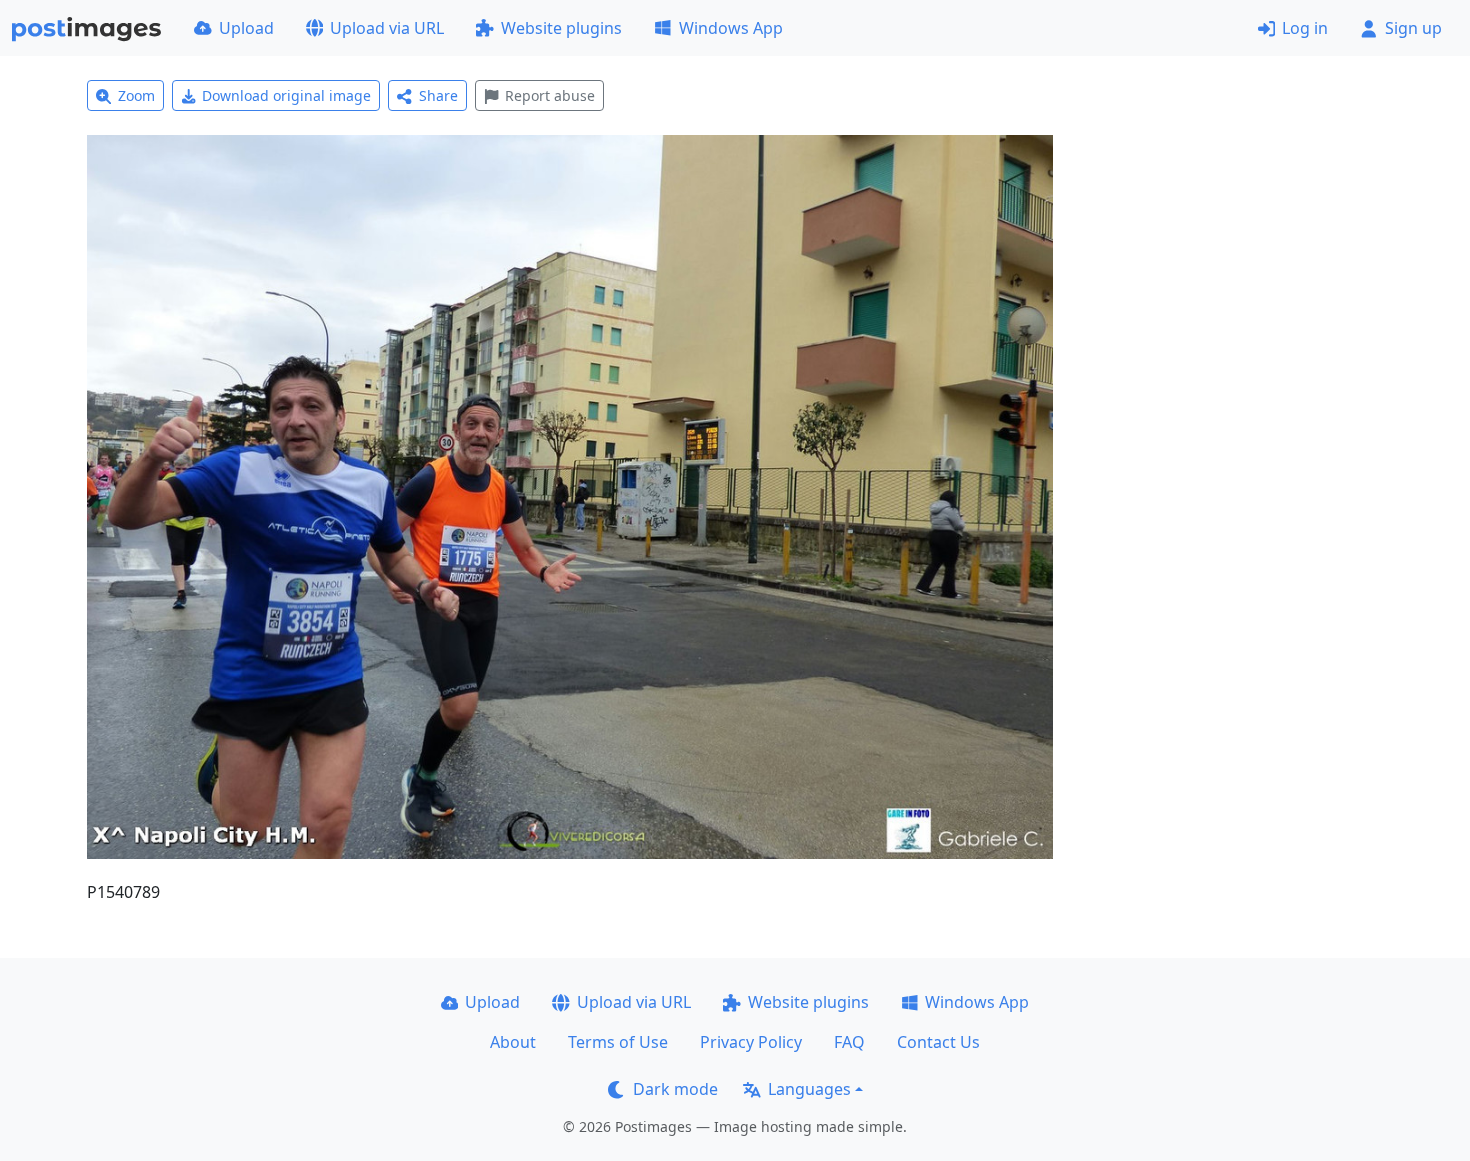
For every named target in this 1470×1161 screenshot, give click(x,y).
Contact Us (938, 1042)
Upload (246, 28)
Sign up (1413, 28)
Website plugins (561, 28)
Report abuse (550, 95)
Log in (1305, 28)
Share (438, 95)
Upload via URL (387, 28)
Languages (809, 1089)
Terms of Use (618, 1042)
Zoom (136, 95)
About (513, 1042)
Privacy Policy (751, 1042)
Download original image (286, 95)
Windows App (731, 28)
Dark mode (675, 1089)
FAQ (849, 1042)
